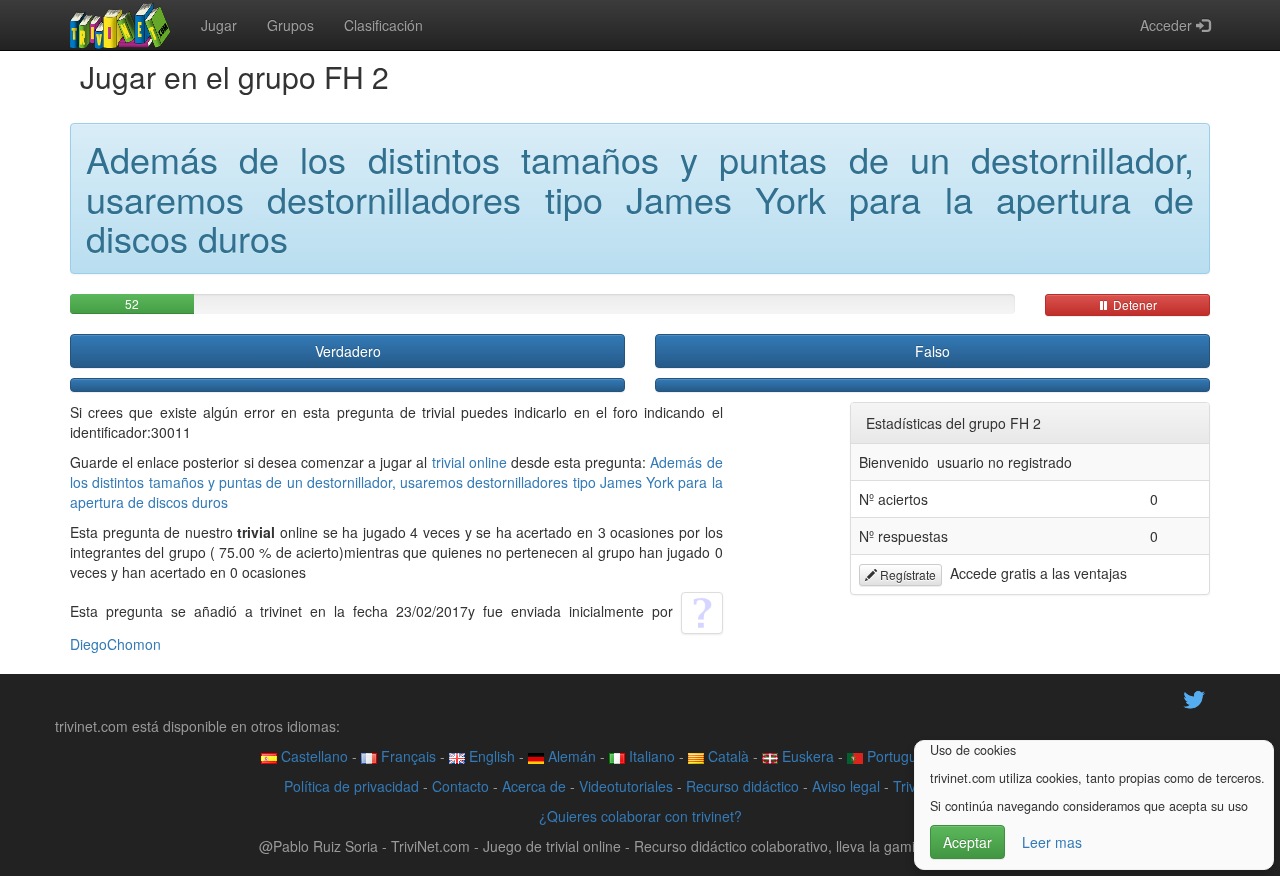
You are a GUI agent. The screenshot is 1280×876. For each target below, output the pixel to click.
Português (897, 756)
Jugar (219, 25)
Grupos (290, 25)
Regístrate (906, 574)
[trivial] (120, 25)
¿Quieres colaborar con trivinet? (640, 816)
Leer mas (1052, 842)
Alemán (570, 756)
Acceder (1168, 25)
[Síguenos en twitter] (1194, 697)
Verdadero (348, 351)
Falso (932, 351)
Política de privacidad (351, 786)
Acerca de (534, 786)
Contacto (460, 786)
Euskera (806, 756)
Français (406, 756)
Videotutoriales (626, 786)
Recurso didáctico (742, 786)
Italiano (650, 756)
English (490, 756)
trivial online (469, 462)
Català (726, 756)
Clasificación (383, 25)
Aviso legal (846, 786)
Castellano (312, 756)
